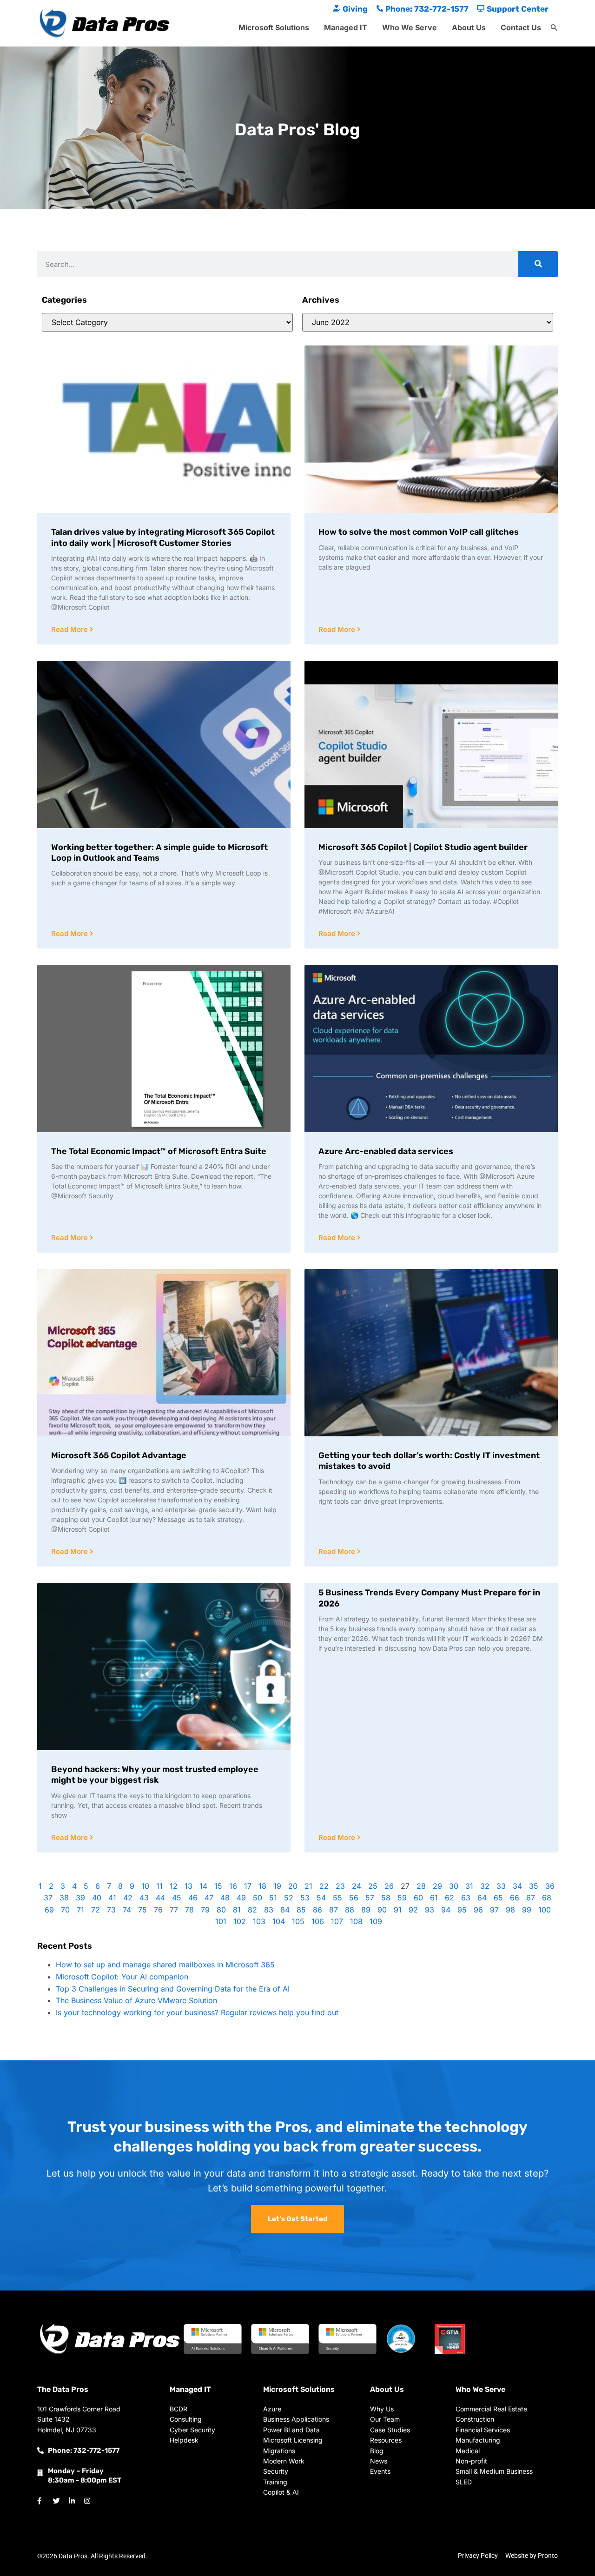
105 (298, 1921)
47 (209, 1898)
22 (324, 1886)
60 (418, 1898)
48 (225, 1898)
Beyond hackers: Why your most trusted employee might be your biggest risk (155, 1775)
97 (494, 1910)
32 (485, 1886)
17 (248, 1886)
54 (321, 1898)
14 (203, 1886)
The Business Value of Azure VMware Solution (136, 2000)
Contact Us (521, 27)
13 (188, 1886)
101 (221, 1921)
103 (259, 1921)
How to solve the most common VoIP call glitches (419, 532)
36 (550, 1886)
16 (233, 1886)
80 (221, 1910)
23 (340, 1886)
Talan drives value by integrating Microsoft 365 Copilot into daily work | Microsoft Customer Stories (163, 537)
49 (241, 1898)
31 (469, 1886)
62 (450, 1898)
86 (317, 1910)
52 (289, 1898)
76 (158, 1910)
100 (545, 1910)
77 (174, 1910)
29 (437, 1886)
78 (189, 1910)
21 (308, 1886)
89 (366, 1910)
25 (373, 1886)
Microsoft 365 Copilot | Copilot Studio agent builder (423, 847)
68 (547, 1898)
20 (293, 1886)
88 (350, 1910)
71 (80, 1910)
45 (177, 1898)
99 (527, 1910)
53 (305, 1898)
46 (193, 1898)
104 (279, 1921)
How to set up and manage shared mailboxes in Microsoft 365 (165, 1965)
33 (501, 1886)
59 (402, 1898)
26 (389, 1886)
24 (357, 1886)
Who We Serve (410, 27)
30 (454, 1886)
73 (111, 1910)
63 (466, 1898)
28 (421, 1886)
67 (531, 1898)
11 (159, 1886)
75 (142, 1910)
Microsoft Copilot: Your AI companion (122, 1977)
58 (386, 1898)
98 (510, 1910)
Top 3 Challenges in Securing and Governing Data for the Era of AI (173, 1989)
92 (413, 1910)
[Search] (538, 264)
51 (273, 1898)
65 (498, 1898)
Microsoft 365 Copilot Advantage (119, 1455)
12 (174, 1886)
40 (97, 1898)
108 (356, 1921)
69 (49, 1910)
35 (534, 1886)
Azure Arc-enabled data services (386, 1151)
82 (252, 1910)
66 (515, 1898)
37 (48, 1898)
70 (65, 1910)
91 (398, 1910)
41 (112, 1898)
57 (370, 1898)
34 (517, 1886)
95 (462, 1910)
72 (96, 1910)
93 (430, 1910)
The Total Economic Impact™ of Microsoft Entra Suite (159, 1151)
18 (262, 1886)
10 (145, 1886)
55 (337, 1898)
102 (240, 1921)
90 (382, 1910)
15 (218, 1886)
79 (205, 1910)
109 (376, 1921)
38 (64, 1898)
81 (237, 1910)
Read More (70, 629)
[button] (554, 28)
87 (334, 1910)
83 (269, 1910)
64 (482, 1898)
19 (277, 1886)
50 (258, 1898)
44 (160, 1898)
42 (128, 1898)
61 (434, 1898)
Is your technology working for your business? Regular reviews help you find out (197, 2012)
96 (478, 1910)
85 (301, 1910)
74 (127, 1910)
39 (80, 1898)
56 (354, 1898)
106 (318, 1921)
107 (337, 1921)
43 (144, 1898)
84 (285, 1910)
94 (446, 1910)
